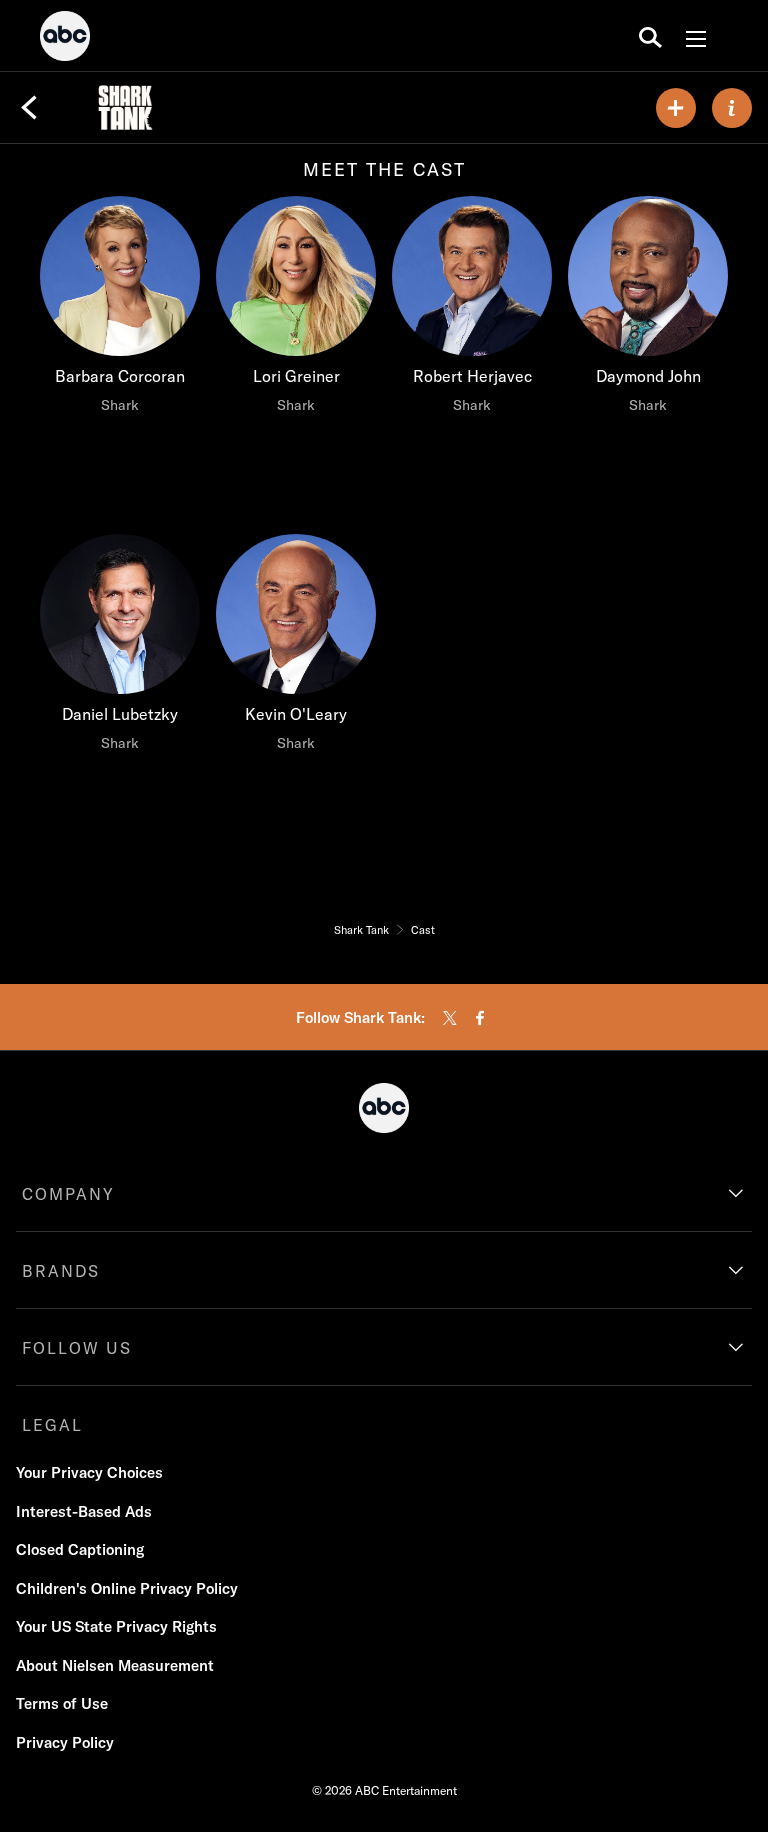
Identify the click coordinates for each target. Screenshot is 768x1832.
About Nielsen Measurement (115, 1665)
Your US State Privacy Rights (116, 1626)
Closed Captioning (80, 1549)
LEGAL (52, 1425)
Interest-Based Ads (84, 1511)
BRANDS (61, 1271)
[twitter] (450, 1018)
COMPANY (68, 1194)
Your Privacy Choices (89, 1472)
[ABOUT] (732, 108)
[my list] (676, 108)
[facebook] (480, 1018)
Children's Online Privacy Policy (127, 1588)
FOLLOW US (77, 1348)
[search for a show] (650, 36)
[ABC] (65, 39)
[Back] (29, 108)
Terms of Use (62, 1703)
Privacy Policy (65, 1742)
